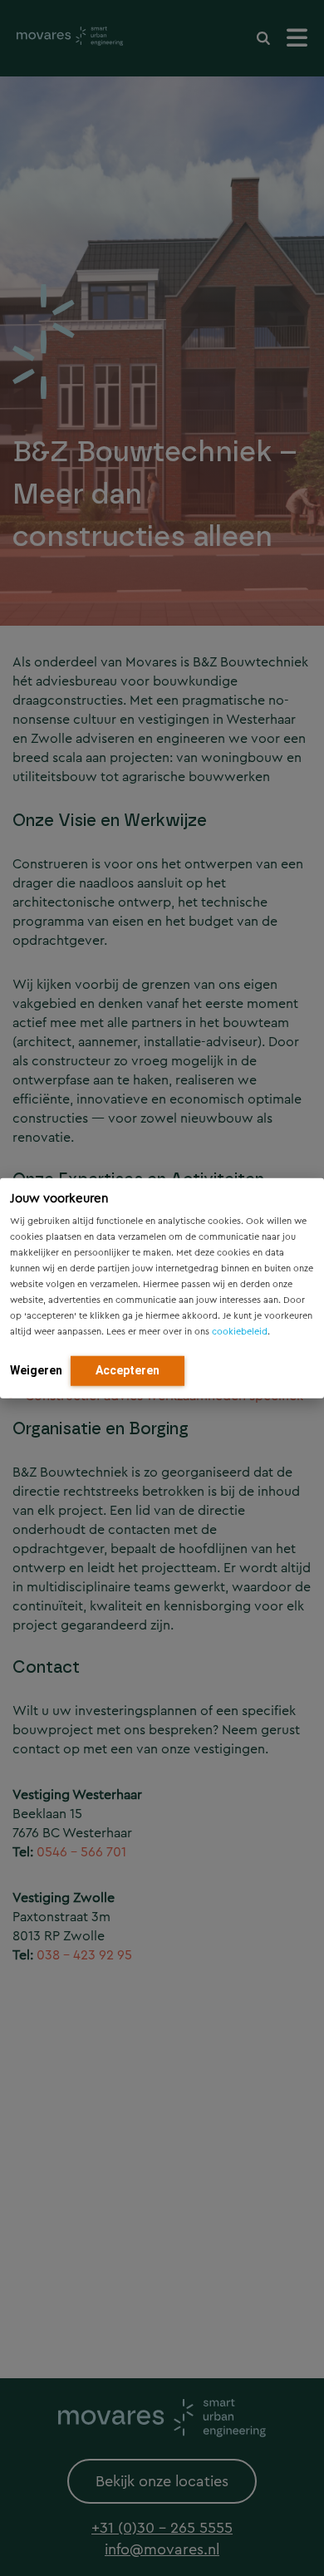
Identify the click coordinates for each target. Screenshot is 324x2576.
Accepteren (128, 1369)
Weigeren (36, 1369)
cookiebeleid (240, 1331)
